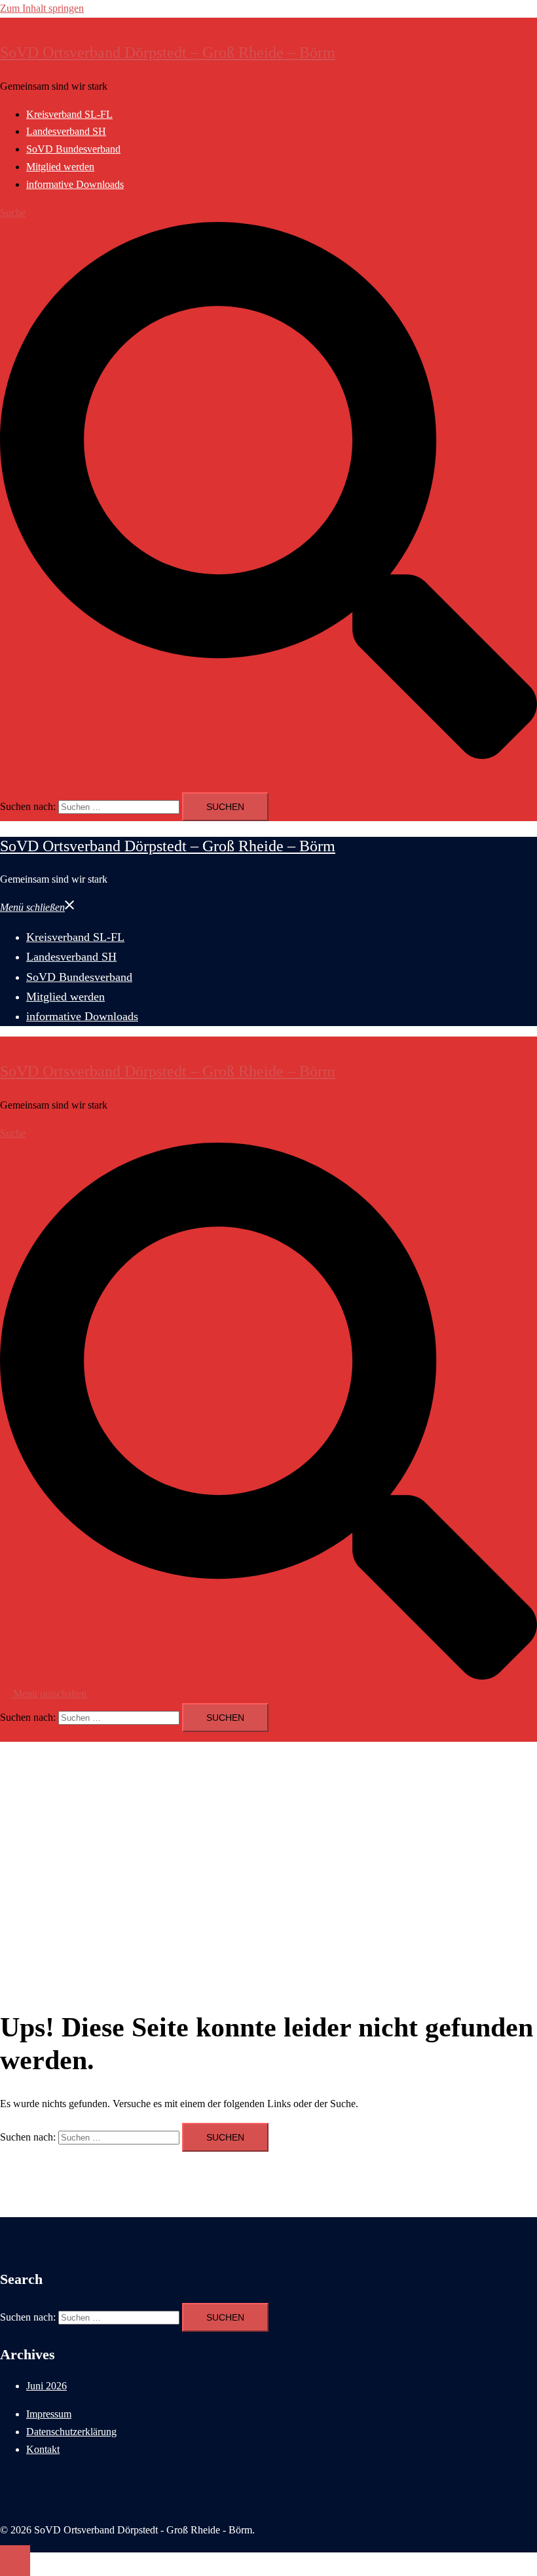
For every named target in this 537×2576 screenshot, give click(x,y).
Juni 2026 (46, 2386)
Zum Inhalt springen (42, 8)
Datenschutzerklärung (71, 2432)
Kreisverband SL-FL (69, 114)
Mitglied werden (60, 167)
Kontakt (43, 2449)
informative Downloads (75, 184)
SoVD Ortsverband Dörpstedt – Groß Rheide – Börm (168, 52)
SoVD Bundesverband (73, 149)
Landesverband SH (66, 131)
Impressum (49, 2414)
